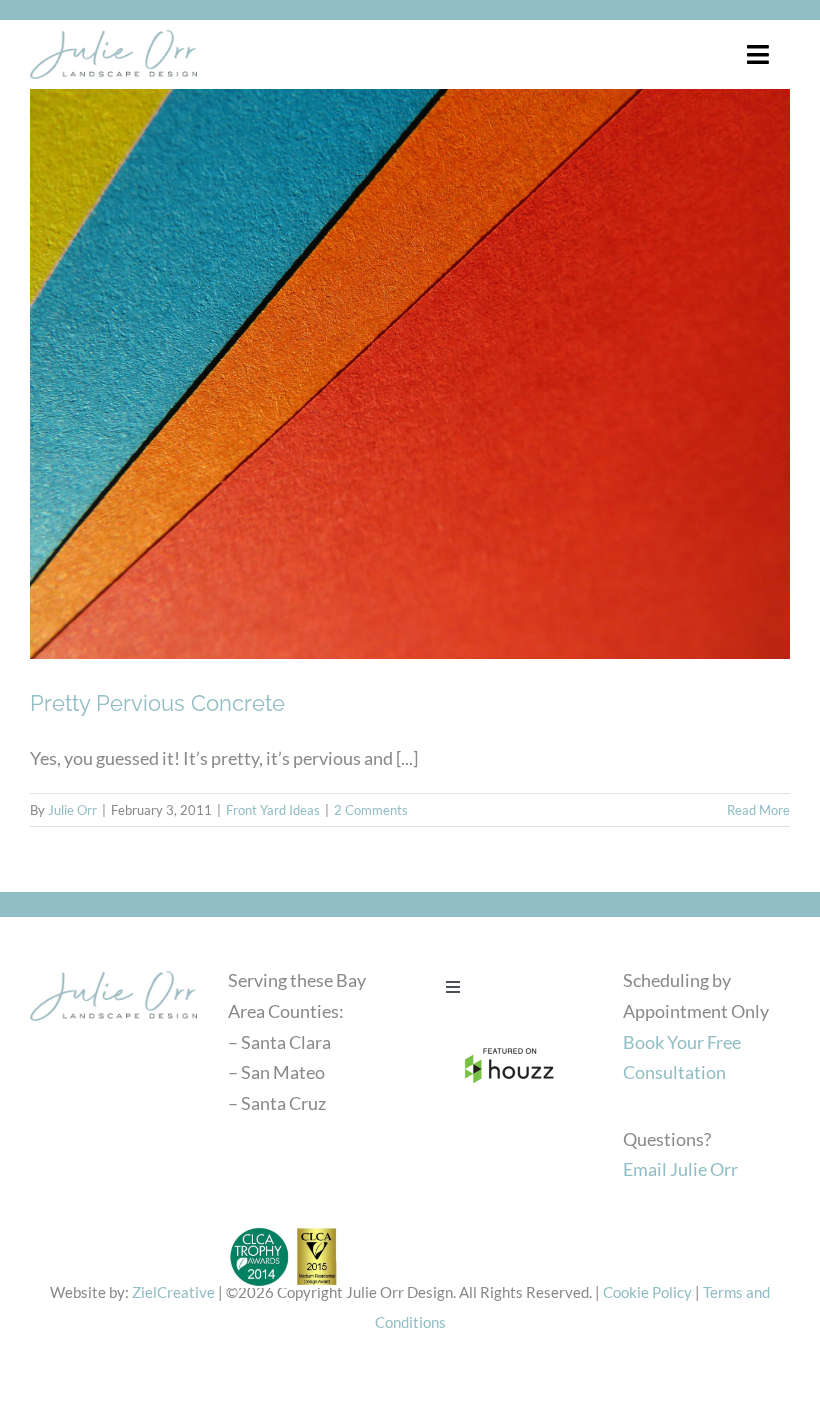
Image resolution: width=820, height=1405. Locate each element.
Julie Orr (72, 810)
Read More (758, 810)
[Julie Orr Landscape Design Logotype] (113, 970)
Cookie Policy (647, 1292)
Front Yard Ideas (273, 810)
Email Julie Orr (680, 1169)
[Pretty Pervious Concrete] (410, 374)
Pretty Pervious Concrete (157, 703)
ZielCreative (173, 1292)
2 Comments (371, 810)
